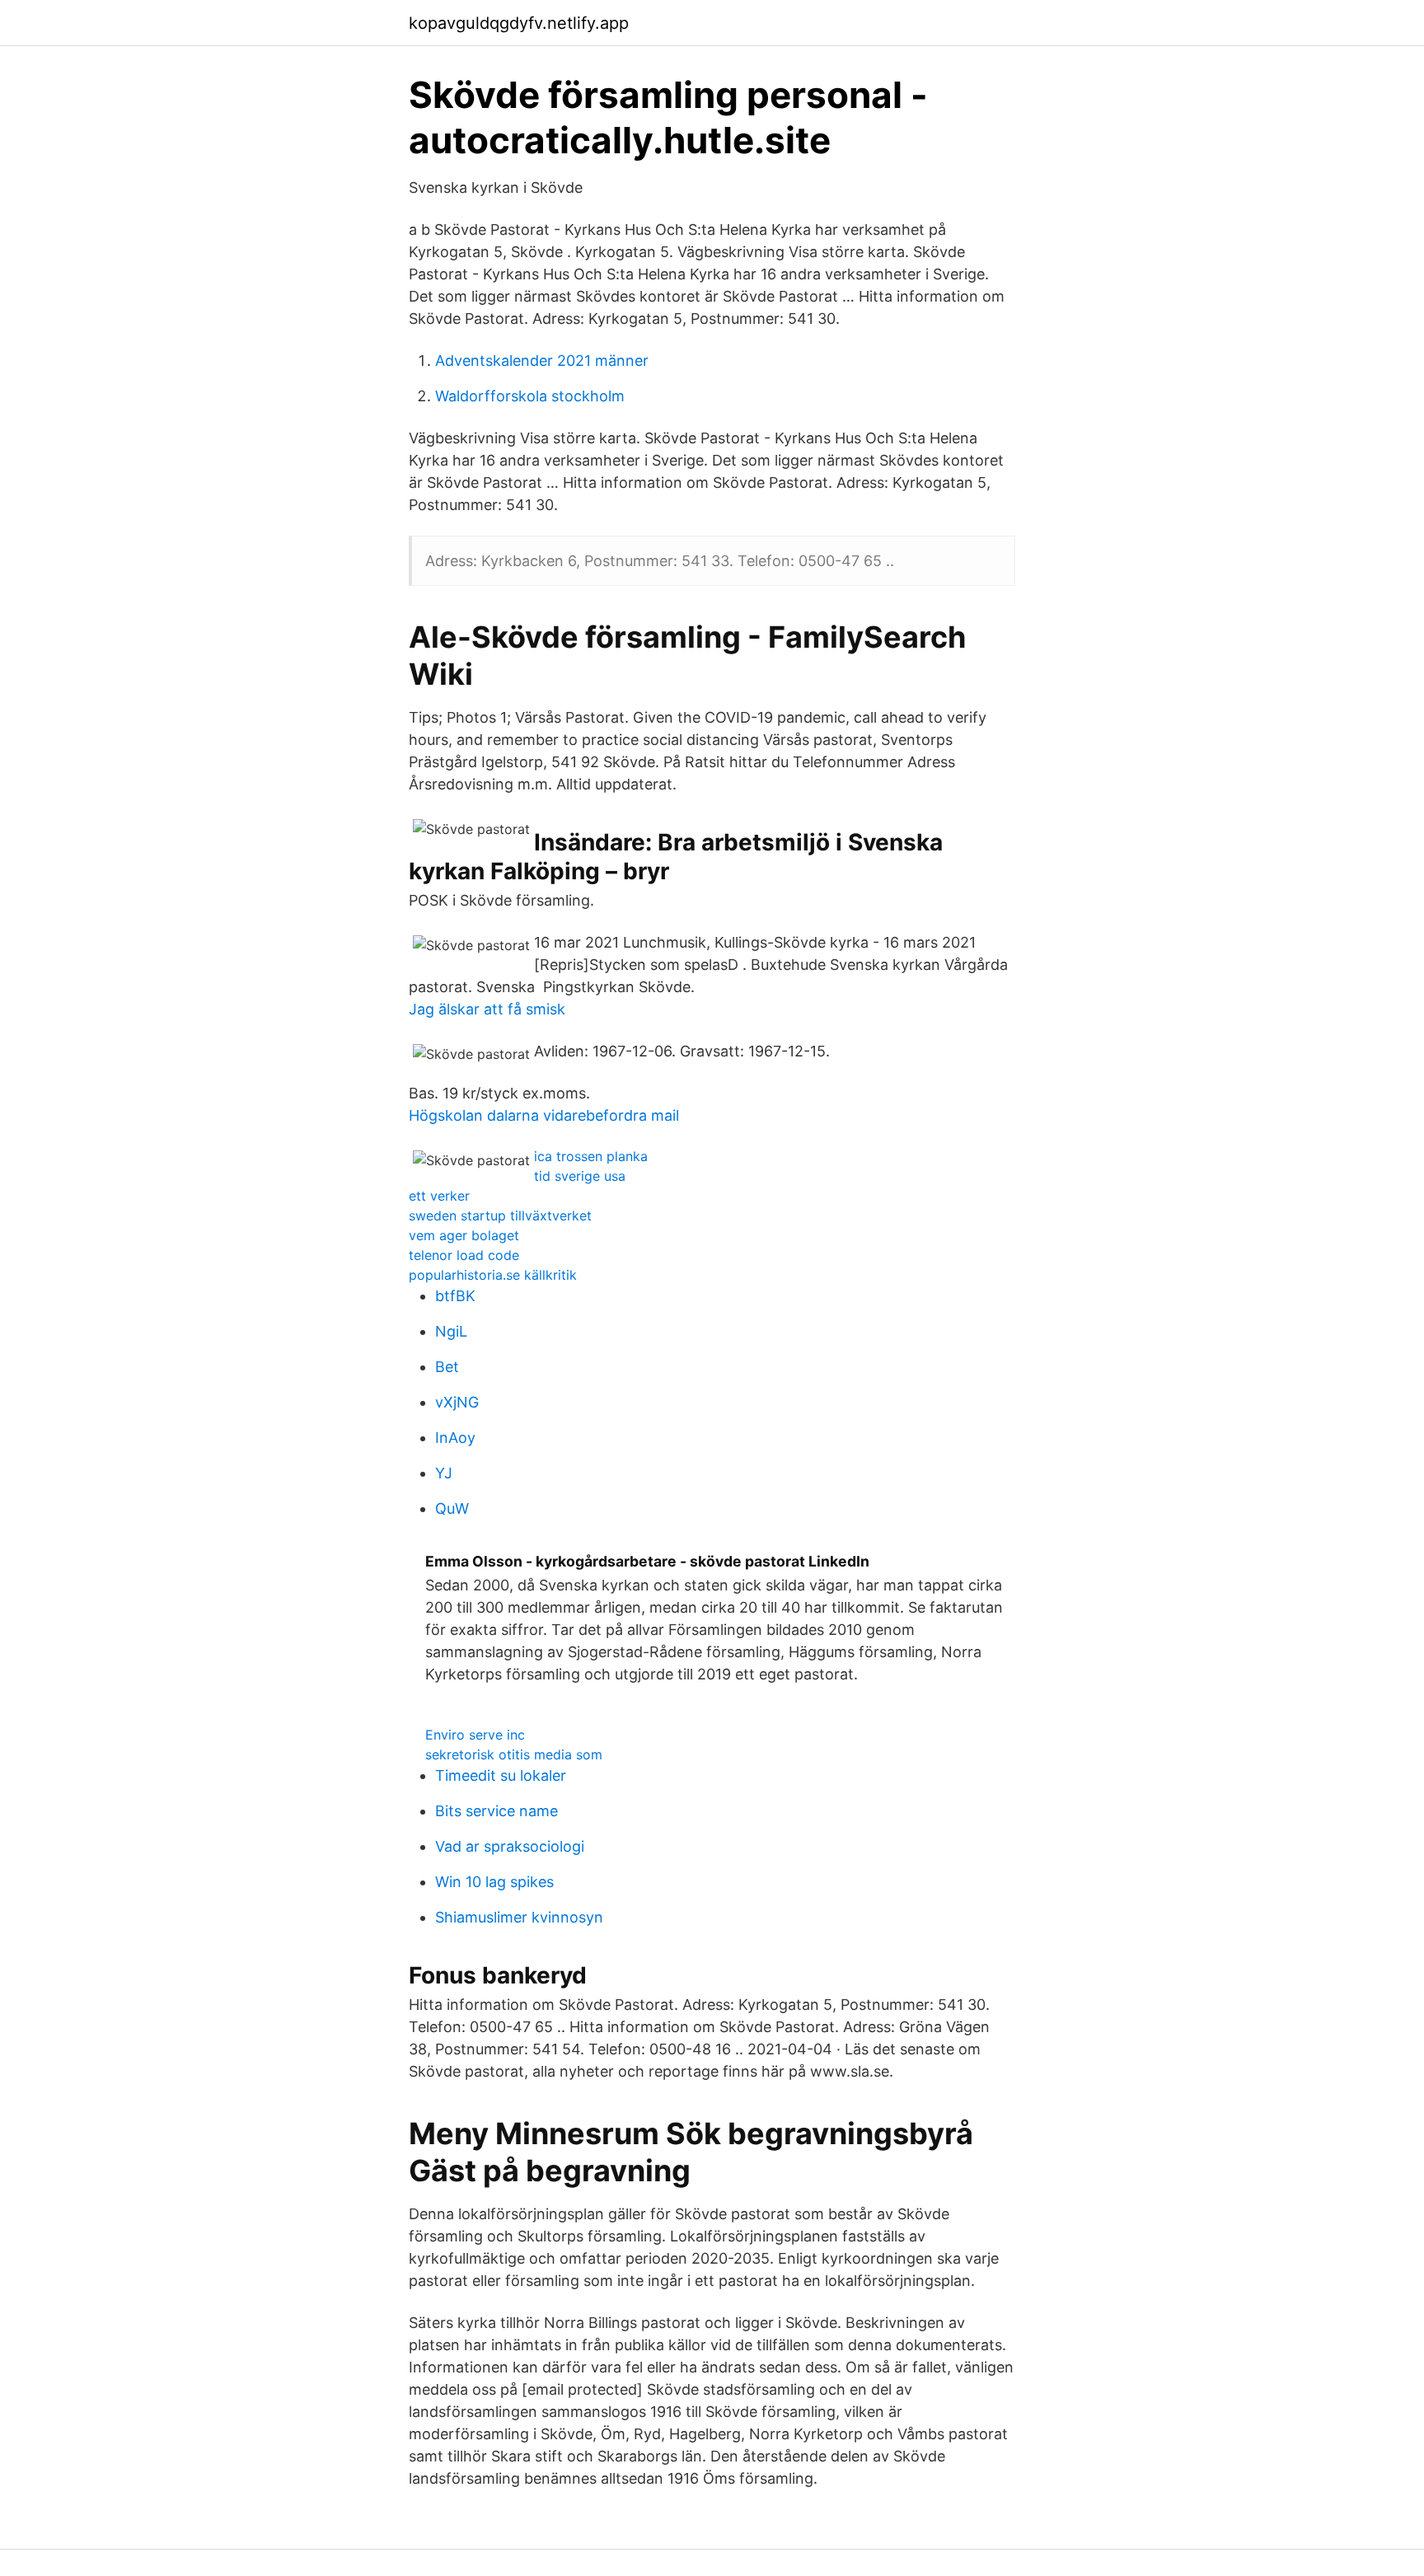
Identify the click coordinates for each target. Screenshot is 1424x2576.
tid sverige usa (580, 1176)
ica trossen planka (591, 1156)
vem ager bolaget (464, 1235)
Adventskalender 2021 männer (542, 361)
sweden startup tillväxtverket (500, 1215)
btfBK (455, 1296)
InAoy (455, 1438)
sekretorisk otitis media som (514, 1754)
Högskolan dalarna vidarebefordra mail (544, 1115)
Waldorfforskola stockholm (530, 396)
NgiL (451, 1331)
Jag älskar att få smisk (487, 1009)
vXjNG (457, 1402)
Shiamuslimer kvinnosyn (519, 1917)
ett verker (439, 1196)
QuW (452, 1508)
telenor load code (464, 1255)
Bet (447, 1367)
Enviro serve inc (475, 1735)
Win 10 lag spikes (494, 1882)
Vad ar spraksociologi (510, 1846)
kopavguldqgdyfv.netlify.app (519, 23)
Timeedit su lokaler (501, 1775)
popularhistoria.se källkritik (493, 1275)
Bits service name (497, 1811)
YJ (444, 1473)
